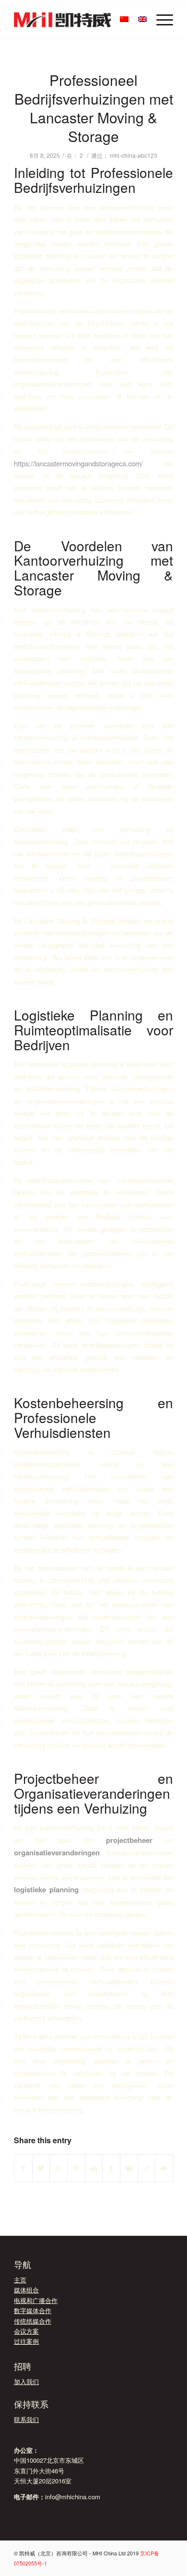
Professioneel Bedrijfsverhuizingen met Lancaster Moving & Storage (94, 108)
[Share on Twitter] (41, 2168)
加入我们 (26, 2381)
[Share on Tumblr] (111, 2168)
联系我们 (26, 2419)
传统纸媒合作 (33, 2321)
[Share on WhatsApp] (58, 2168)
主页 (20, 2280)
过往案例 (26, 2341)
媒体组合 (26, 2290)
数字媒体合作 (33, 2310)
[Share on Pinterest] (76, 2168)
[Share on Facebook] (23, 2168)
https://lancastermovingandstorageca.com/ (78, 463)
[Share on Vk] (129, 2168)
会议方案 (26, 2331)
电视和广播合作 (36, 2300)
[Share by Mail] (164, 2168)
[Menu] (160, 20)
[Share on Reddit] (147, 2168)
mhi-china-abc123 (134, 155)
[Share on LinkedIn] (94, 2168)
